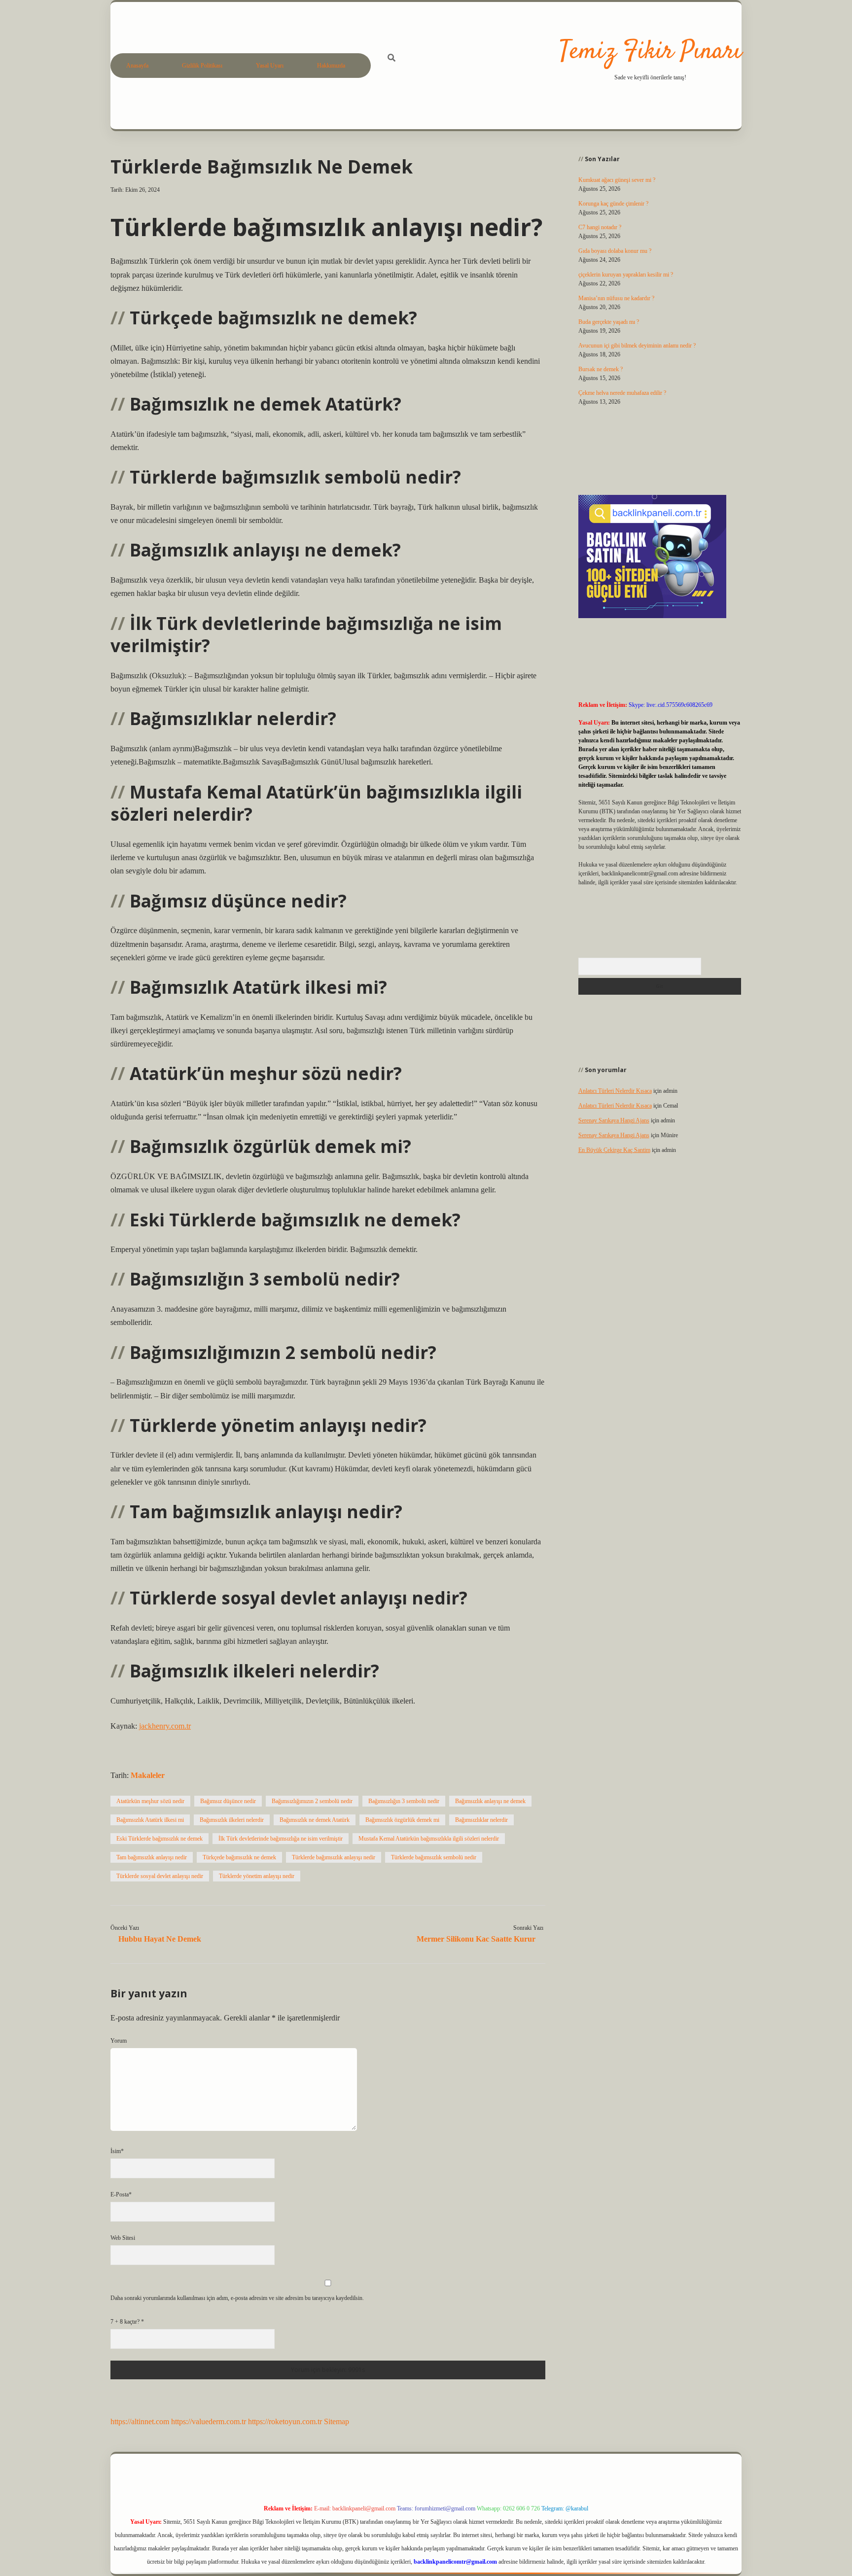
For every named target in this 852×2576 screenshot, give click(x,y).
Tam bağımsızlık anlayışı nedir (152, 1857)
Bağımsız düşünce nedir (228, 1801)
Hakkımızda (331, 66)
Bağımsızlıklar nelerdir (481, 1820)
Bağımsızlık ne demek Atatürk (315, 1820)
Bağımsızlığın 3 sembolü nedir (404, 1801)
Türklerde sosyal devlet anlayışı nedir (160, 1876)
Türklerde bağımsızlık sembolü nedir (434, 1857)
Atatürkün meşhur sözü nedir (150, 1801)
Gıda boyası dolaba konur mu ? (615, 251)
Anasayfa (137, 66)
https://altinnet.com (140, 2421)
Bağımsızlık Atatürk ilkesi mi (150, 1820)
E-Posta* (121, 2194)
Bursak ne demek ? (601, 369)
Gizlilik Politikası (202, 66)
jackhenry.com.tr (165, 1726)
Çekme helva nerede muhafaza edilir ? (622, 393)
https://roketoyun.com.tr (285, 2421)
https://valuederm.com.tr (209, 2421)
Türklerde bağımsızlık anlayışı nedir (334, 1857)
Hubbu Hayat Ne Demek (160, 1939)
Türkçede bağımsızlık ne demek (239, 1857)
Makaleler (148, 1775)
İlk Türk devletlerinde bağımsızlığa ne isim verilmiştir (281, 1839)
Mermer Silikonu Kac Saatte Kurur (476, 1939)
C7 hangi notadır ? (600, 227)
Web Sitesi (123, 2238)
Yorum (119, 2041)
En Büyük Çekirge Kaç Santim (614, 1150)
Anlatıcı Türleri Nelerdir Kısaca (615, 1091)
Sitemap (337, 2421)
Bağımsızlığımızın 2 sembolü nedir (312, 1801)
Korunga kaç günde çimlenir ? (613, 204)
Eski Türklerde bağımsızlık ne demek (160, 1839)
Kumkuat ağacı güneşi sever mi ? (617, 180)
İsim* (117, 2151)
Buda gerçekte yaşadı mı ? (609, 322)
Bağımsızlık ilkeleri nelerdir (232, 1820)
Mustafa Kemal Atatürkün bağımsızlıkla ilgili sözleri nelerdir (429, 1839)
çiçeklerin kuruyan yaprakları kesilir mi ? (626, 275)
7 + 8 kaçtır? (127, 2322)
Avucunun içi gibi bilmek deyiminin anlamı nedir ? (637, 346)
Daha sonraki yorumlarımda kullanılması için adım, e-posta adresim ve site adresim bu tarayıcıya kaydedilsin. (237, 2298)
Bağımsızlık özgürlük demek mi (402, 1820)
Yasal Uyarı (270, 66)
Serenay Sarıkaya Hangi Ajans (614, 1120)
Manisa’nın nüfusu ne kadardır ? (616, 298)
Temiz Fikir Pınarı (650, 52)
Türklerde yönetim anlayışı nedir (257, 1876)
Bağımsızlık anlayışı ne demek (490, 1801)
